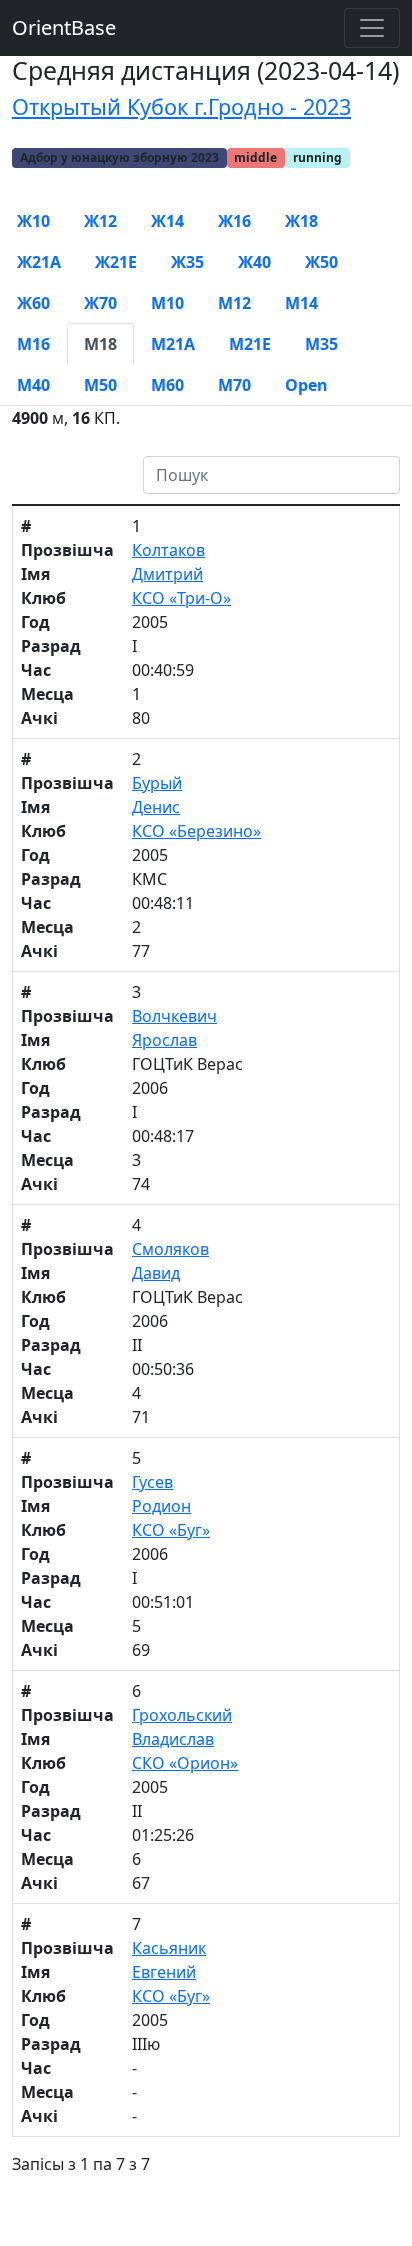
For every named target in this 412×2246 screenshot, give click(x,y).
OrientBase (64, 27)
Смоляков (170, 1249)
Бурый (157, 783)
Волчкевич (174, 1016)
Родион (161, 1506)
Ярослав (164, 1040)
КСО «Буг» (171, 1530)
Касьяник (169, 1948)
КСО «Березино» (196, 831)
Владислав (173, 1739)
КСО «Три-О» (181, 598)
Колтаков (168, 550)
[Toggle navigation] (372, 28)
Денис (156, 807)
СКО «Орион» (185, 1763)
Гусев (152, 1482)
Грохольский (182, 1715)
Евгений (164, 1972)
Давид (156, 1273)
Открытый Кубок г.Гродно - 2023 (181, 106)
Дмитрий (167, 574)
